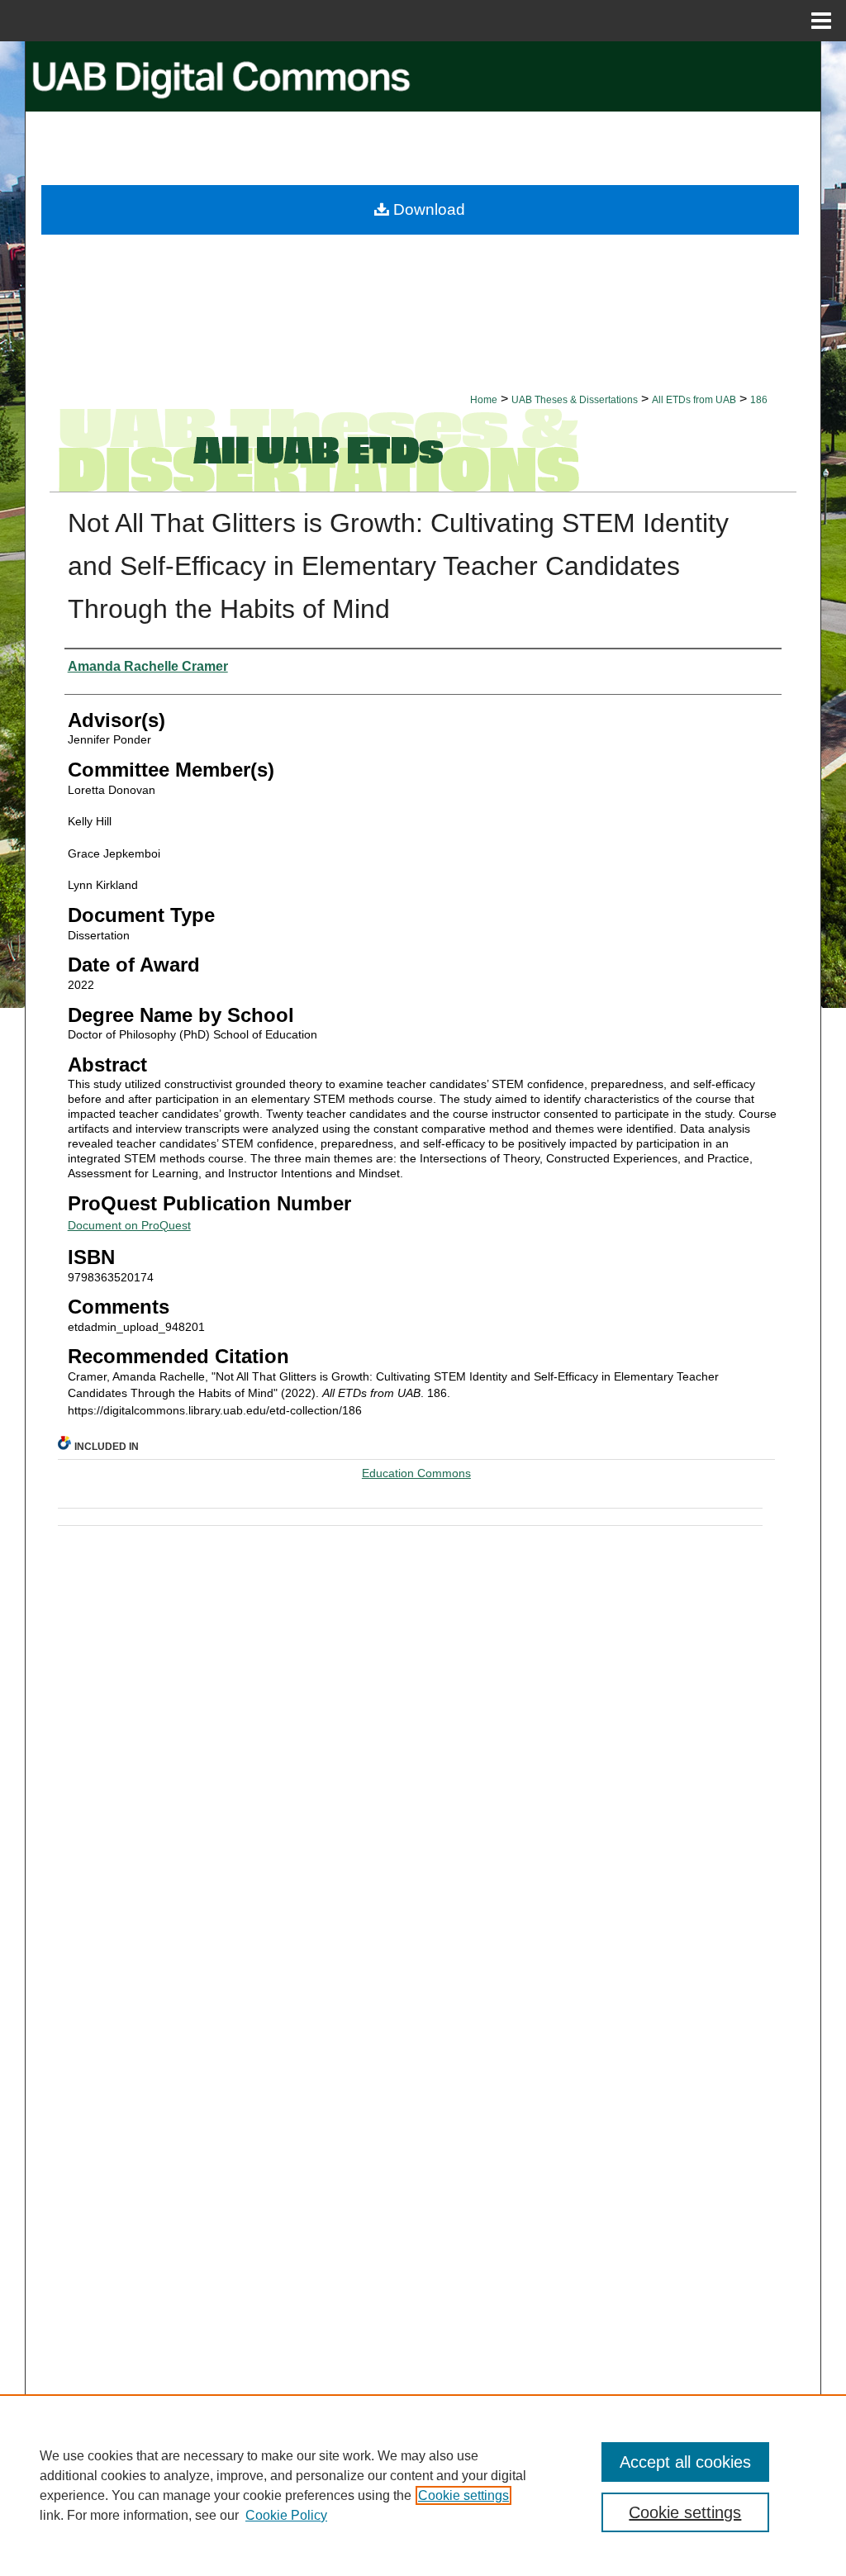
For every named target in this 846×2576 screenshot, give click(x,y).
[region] (423, 2485)
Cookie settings (463, 2495)
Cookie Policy (286, 2515)
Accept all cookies (685, 2462)
